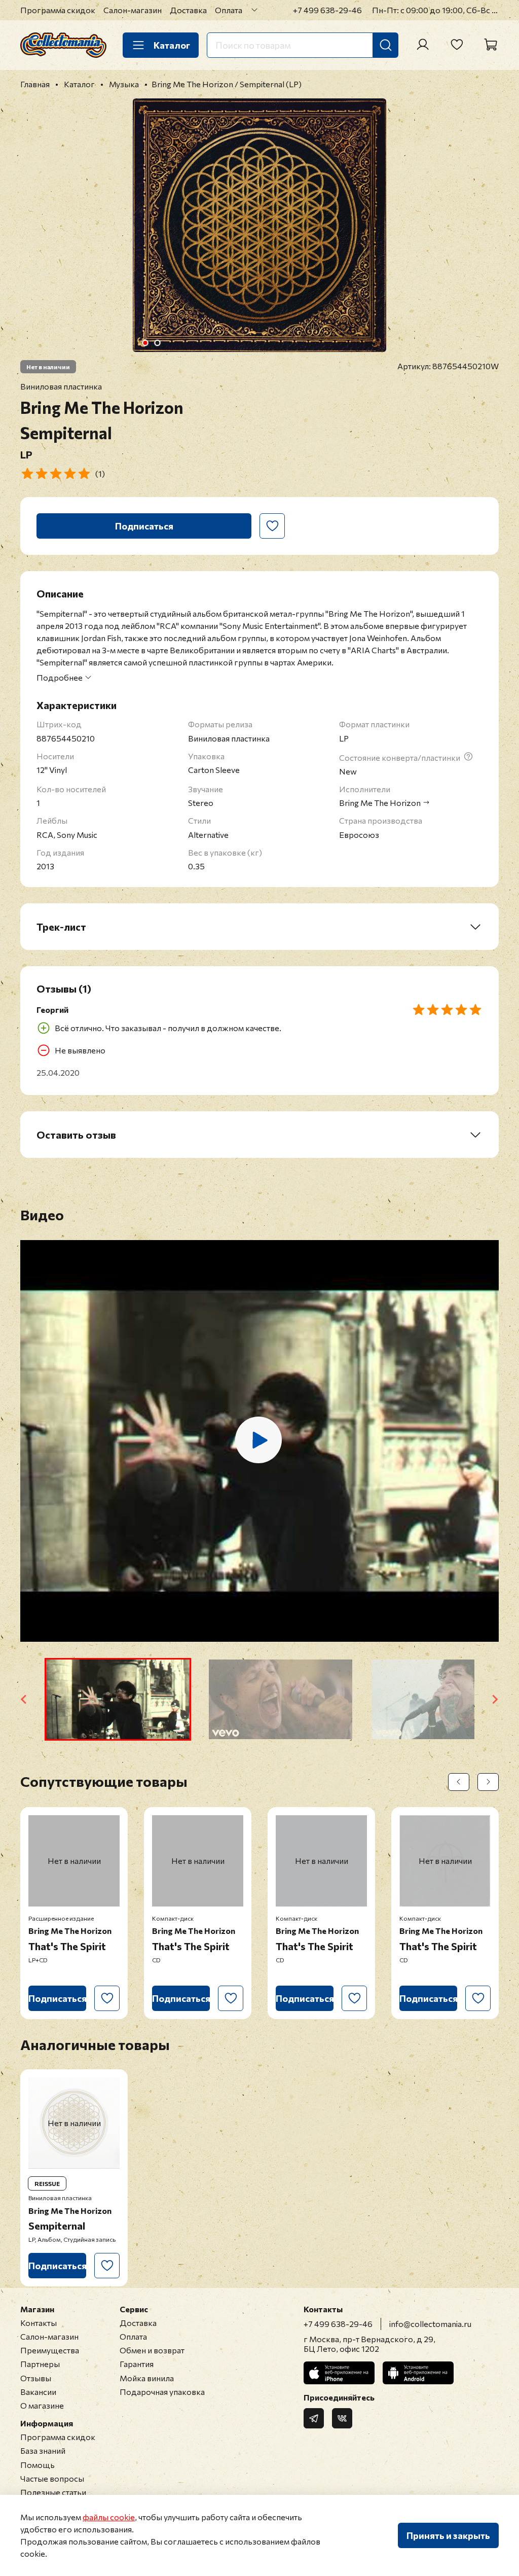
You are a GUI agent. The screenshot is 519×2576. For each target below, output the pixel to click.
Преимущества (50, 2350)
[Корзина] (491, 45)
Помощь (38, 2465)
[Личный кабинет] (423, 45)
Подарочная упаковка (162, 2392)
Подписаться (144, 526)
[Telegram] (314, 2418)
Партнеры (40, 2364)
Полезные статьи (53, 2492)
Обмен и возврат (152, 2350)
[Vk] (342, 2418)
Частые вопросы (52, 2478)
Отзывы (36, 2378)
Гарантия (137, 2364)
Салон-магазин (133, 10)
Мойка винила (147, 2378)
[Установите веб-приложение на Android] (418, 2373)
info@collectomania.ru (430, 2324)
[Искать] (386, 45)
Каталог (172, 45)
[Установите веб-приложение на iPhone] (339, 2373)
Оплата (229, 10)
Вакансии (38, 2392)
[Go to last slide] (24, 1699)
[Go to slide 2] (158, 343)
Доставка (188, 10)
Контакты (39, 2323)
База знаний (43, 2450)
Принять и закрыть (448, 2535)
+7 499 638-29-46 (327, 10)
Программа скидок (58, 10)
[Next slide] (495, 1699)
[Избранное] (457, 45)
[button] (118, 1699)
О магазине (42, 2405)
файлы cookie (109, 2517)
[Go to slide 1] (145, 343)
